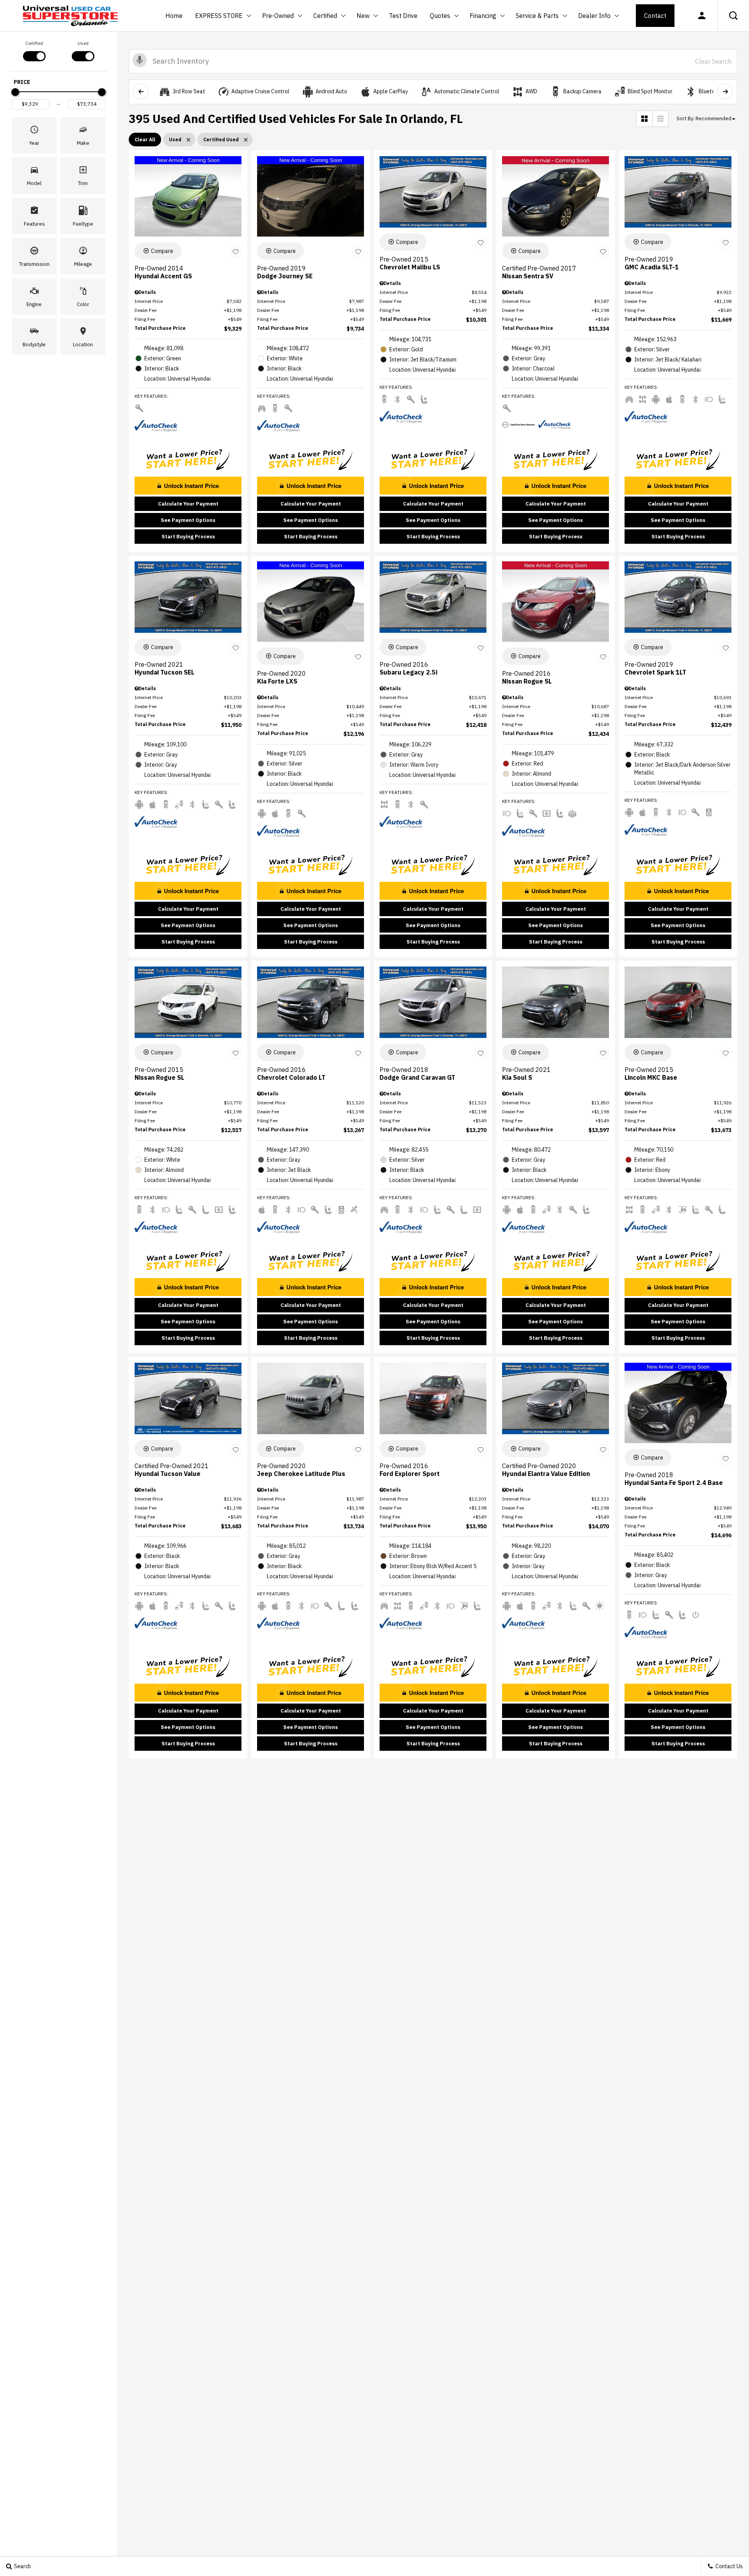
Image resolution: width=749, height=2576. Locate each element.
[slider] (15, 92)
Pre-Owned (278, 16)
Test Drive (403, 16)
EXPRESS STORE (219, 16)
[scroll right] (725, 91)
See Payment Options (188, 520)
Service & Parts (537, 16)
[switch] (34, 50)
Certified (325, 16)
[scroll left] (141, 91)
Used (83, 43)
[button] (733, 16)
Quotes (440, 16)
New (364, 17)
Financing (483, 16)
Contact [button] (655, 16)
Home (174, 16)
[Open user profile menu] (702, 16)
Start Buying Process (188, 537)
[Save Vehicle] (236, 252)
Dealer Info (594, 16)
